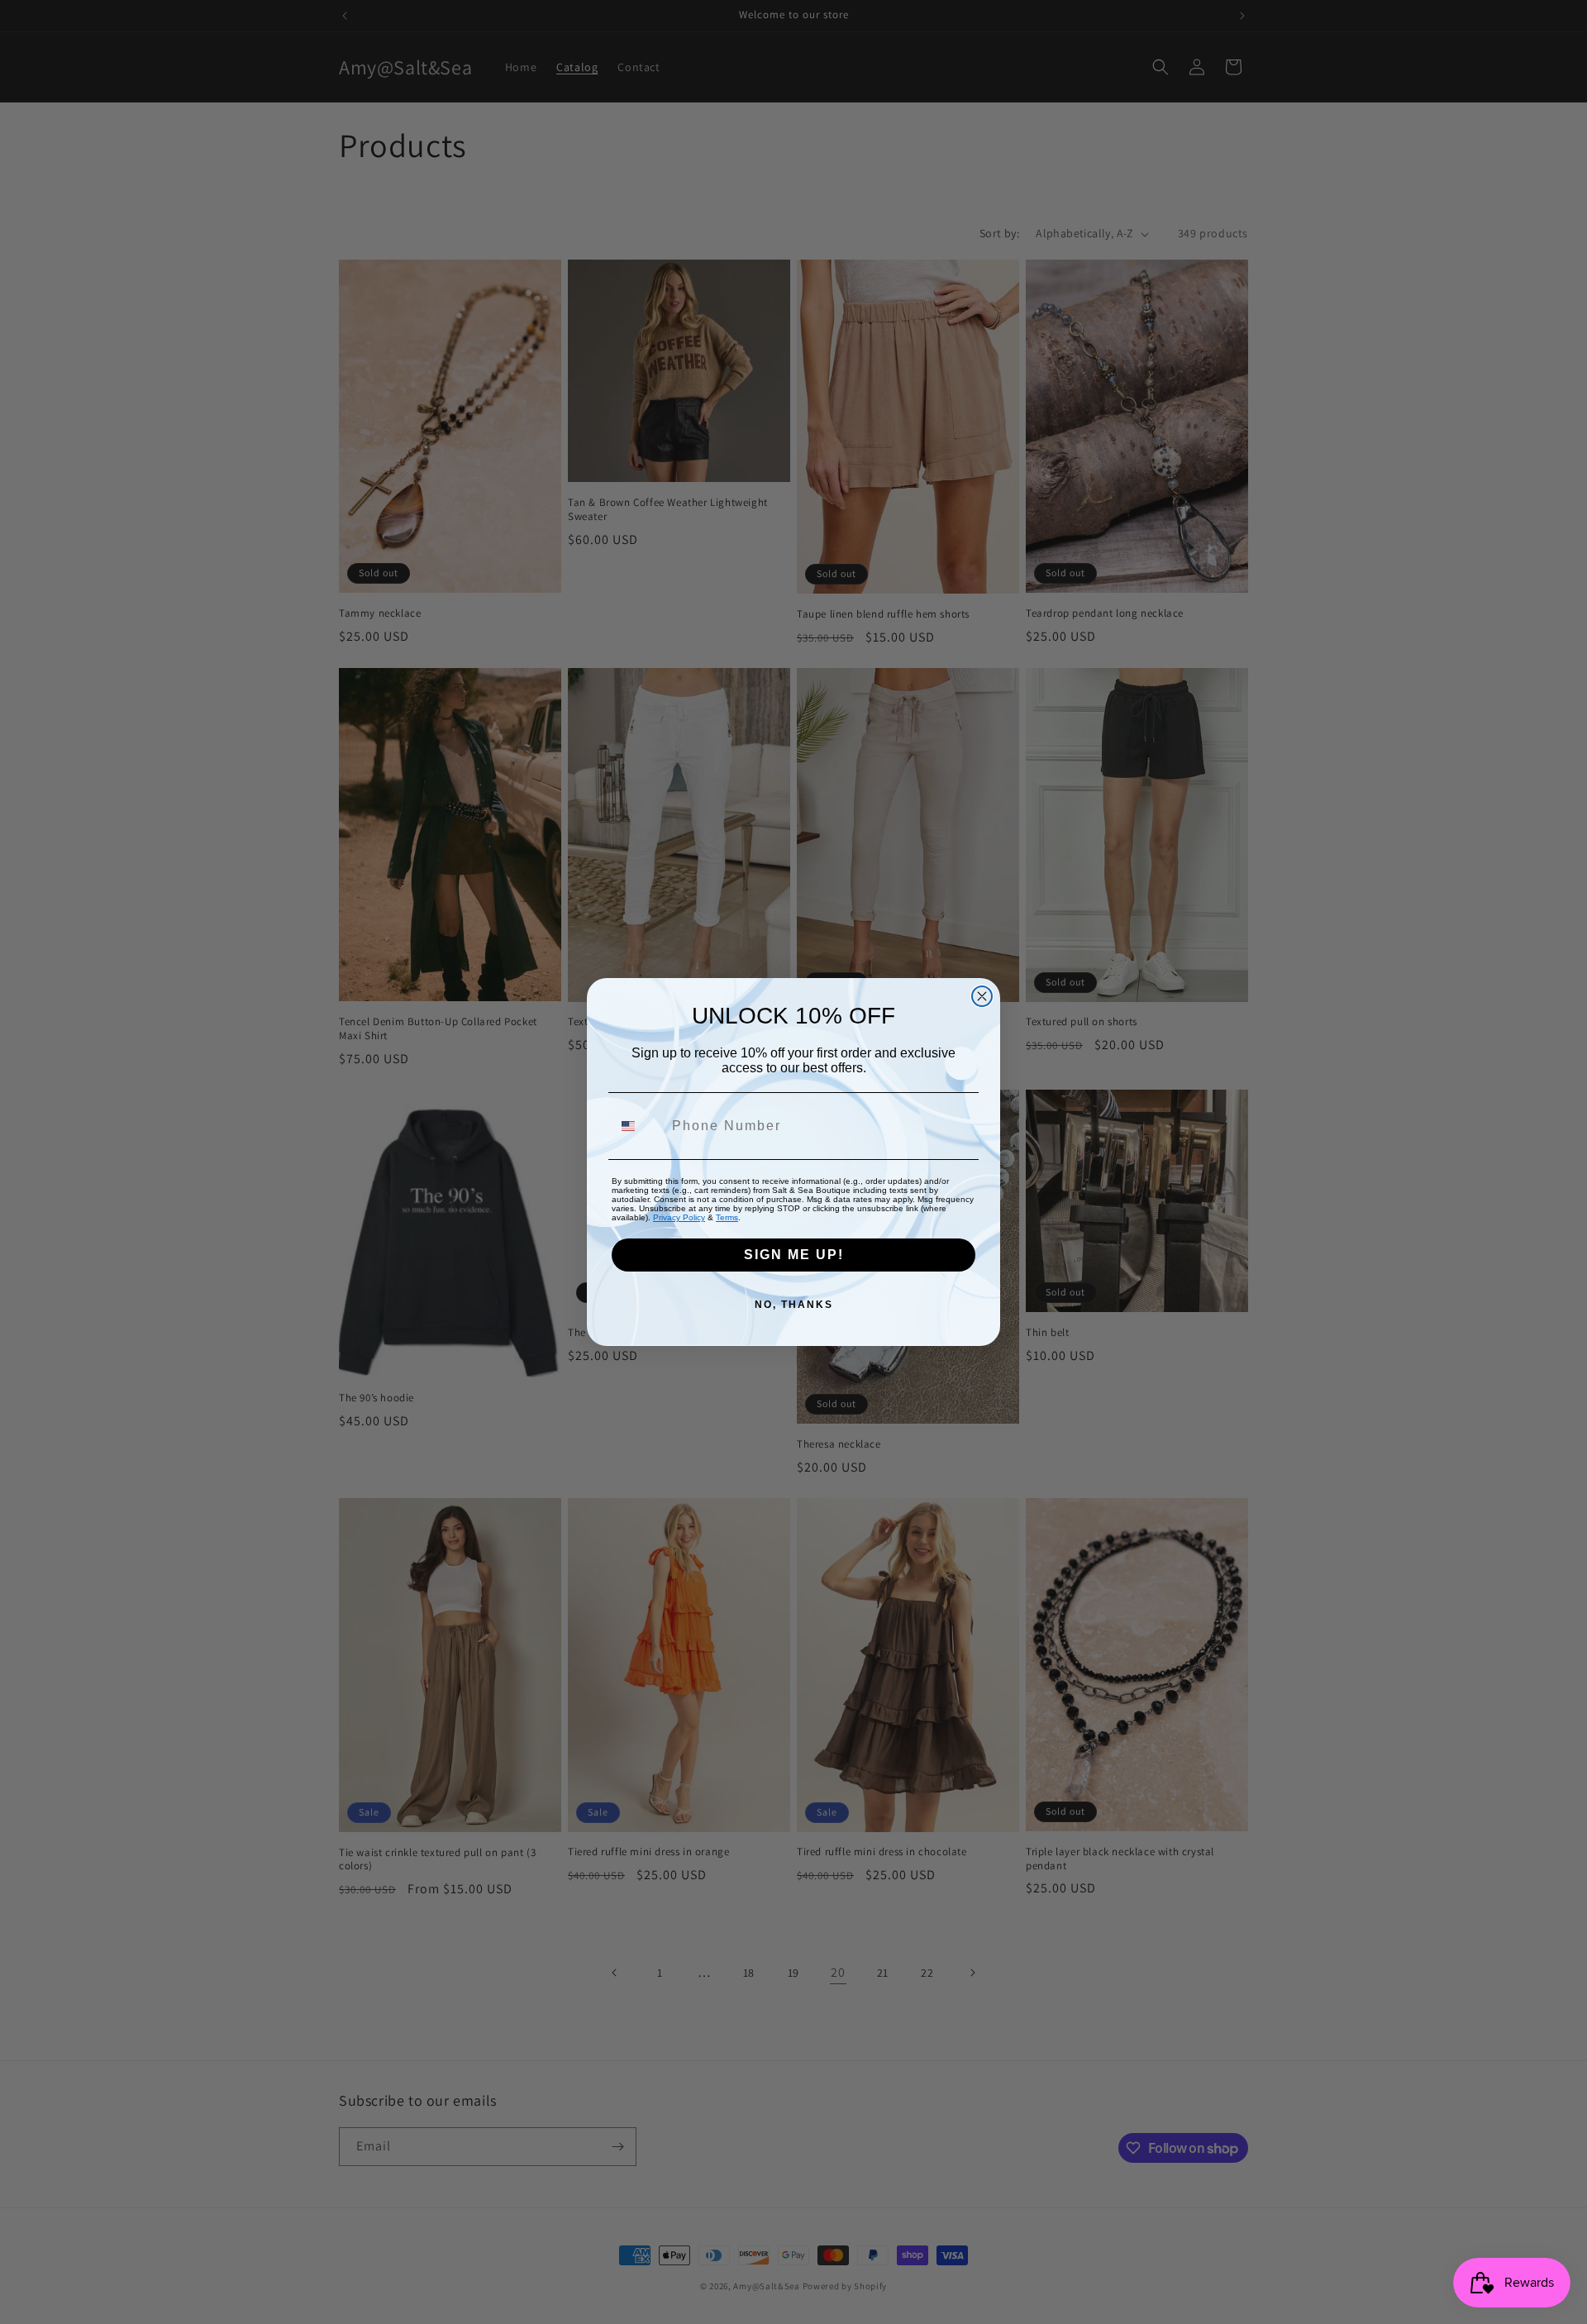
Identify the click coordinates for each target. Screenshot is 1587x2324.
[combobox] (638, 1126)
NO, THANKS (794, 1305)
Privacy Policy (679, 1217)
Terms (727, 1217)
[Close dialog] (982, 996)
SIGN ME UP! (794, 1255)
